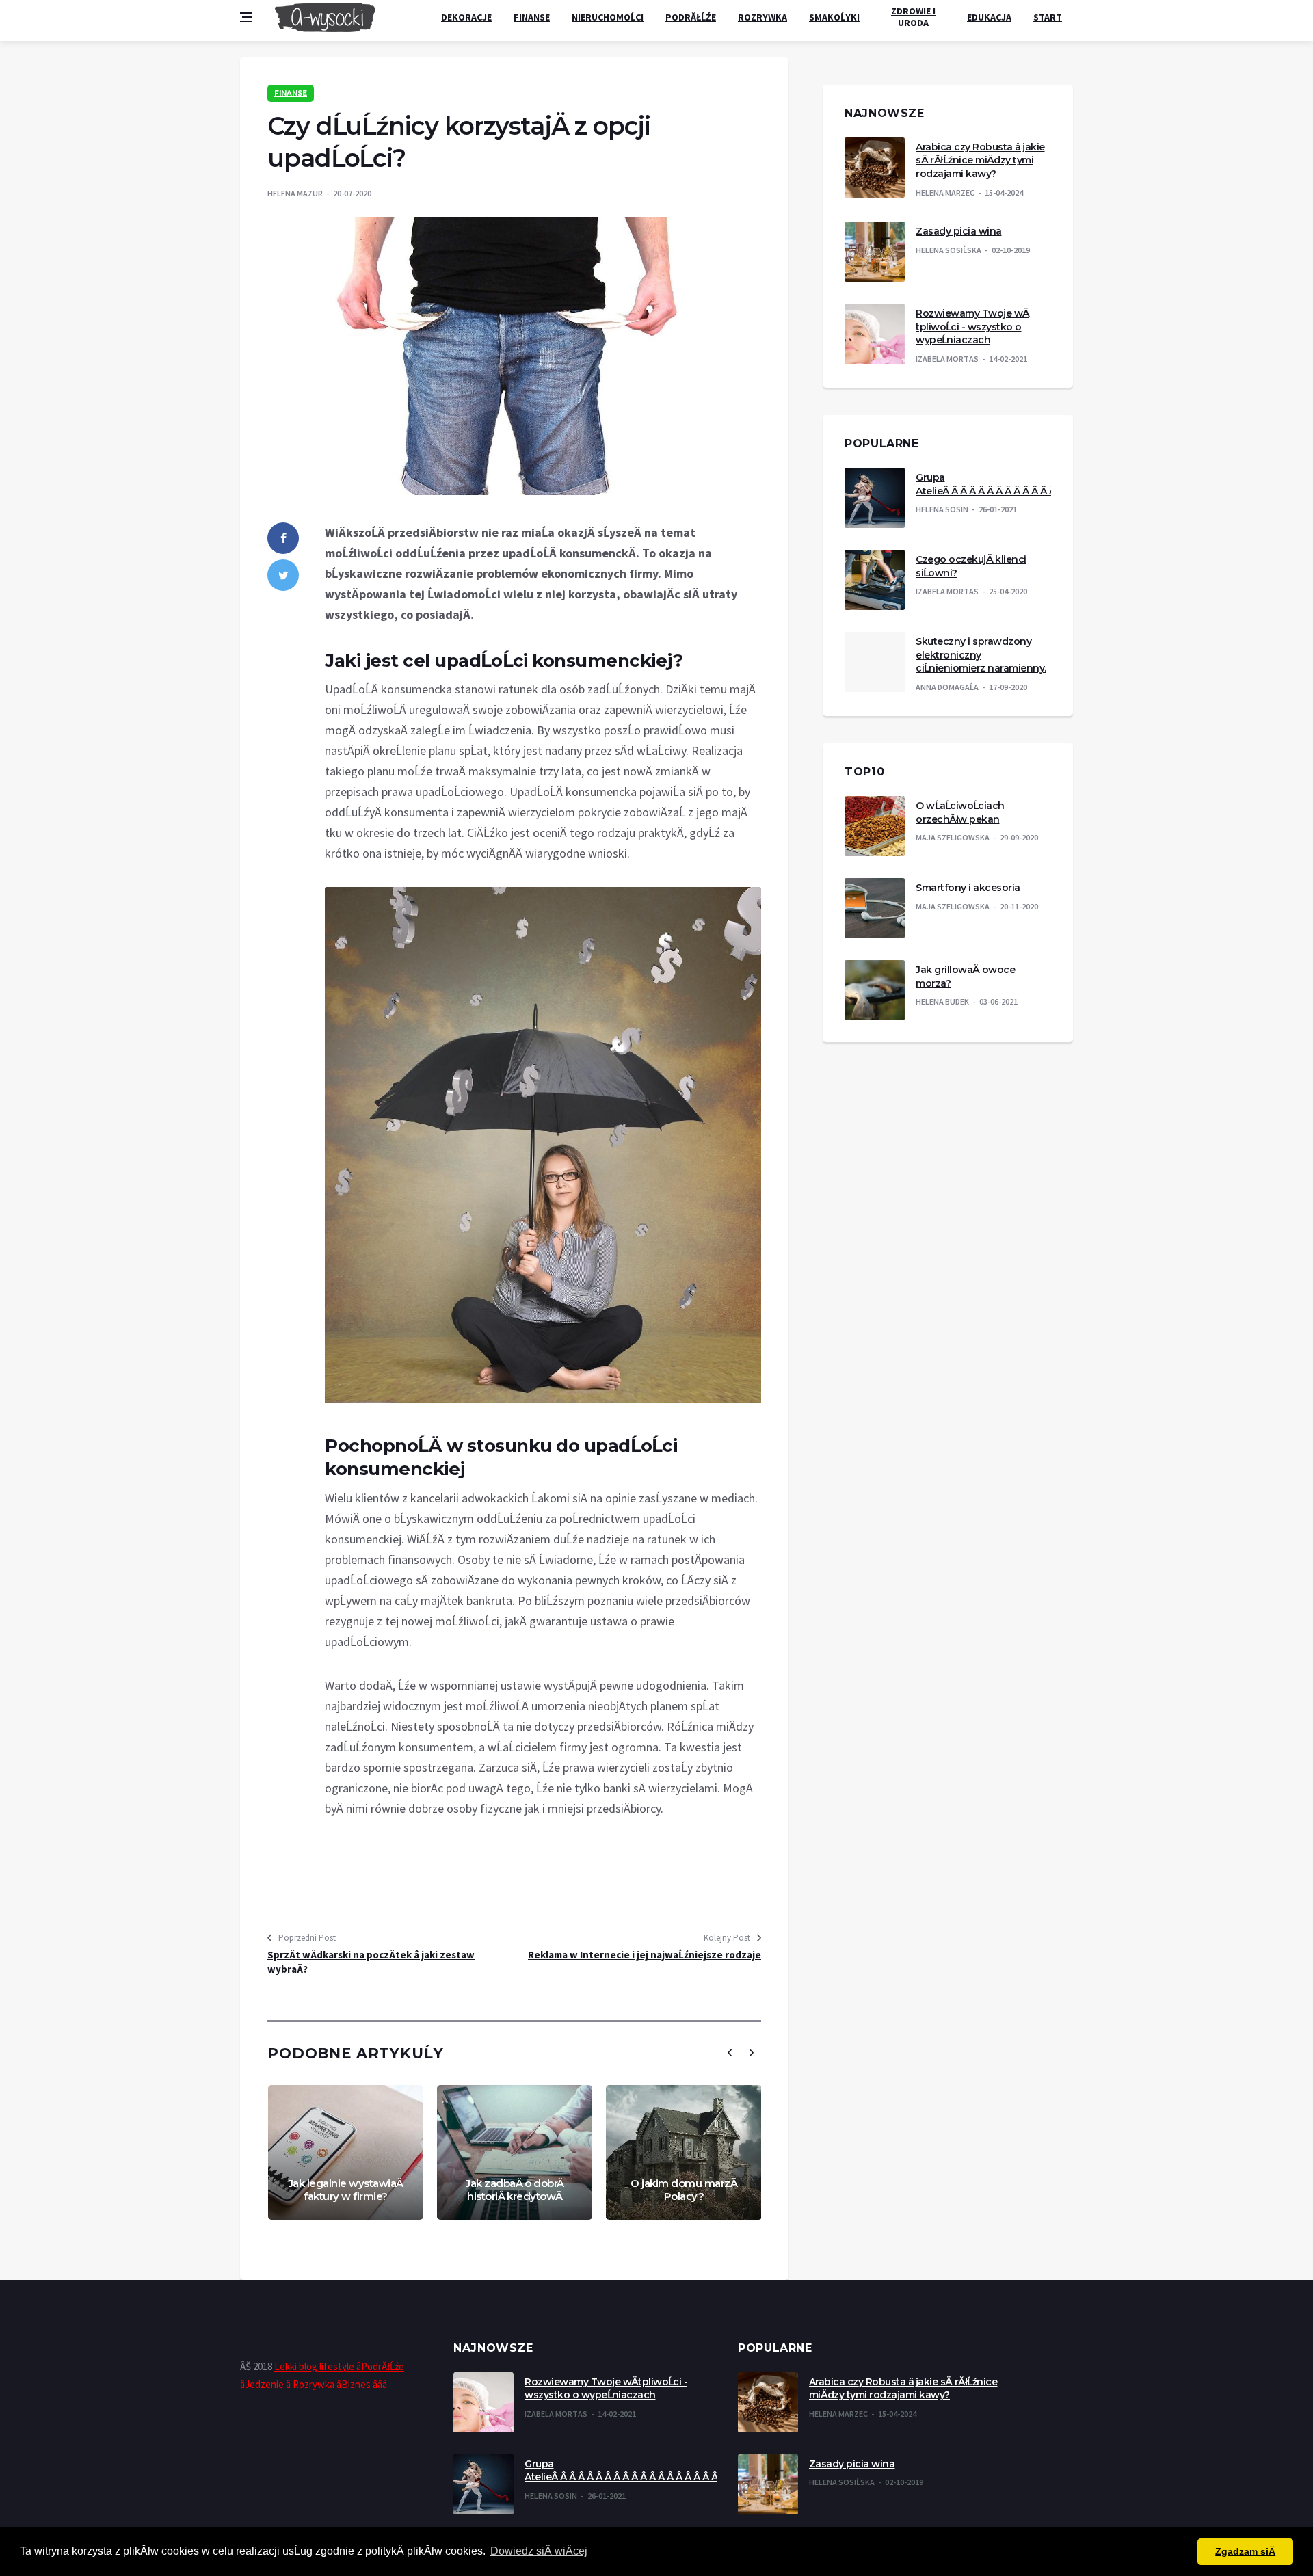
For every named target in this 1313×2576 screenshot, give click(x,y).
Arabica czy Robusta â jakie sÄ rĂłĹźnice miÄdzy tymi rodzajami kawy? (980, 160)
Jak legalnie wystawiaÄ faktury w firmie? (346, 2190)
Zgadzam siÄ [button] (1245, 2551)
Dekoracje (466, 17)
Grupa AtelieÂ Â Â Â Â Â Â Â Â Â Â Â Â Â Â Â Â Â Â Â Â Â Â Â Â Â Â (1049, 484)
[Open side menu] (246, 17)
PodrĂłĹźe (691, 17)
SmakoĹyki (834, 17)
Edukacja (989, 17)
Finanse (532, 17)
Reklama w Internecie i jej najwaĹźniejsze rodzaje (645, 1955)
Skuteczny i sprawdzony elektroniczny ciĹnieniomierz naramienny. (981, 655)
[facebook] (283, 538)
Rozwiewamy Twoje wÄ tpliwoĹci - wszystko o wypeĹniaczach (972, 327)
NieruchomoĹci (608, 17)
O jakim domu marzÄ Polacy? (684, 2190)
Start (1048, 17)
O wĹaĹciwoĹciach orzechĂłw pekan (960, 812)
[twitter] (283, 575)
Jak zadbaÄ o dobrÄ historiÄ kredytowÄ (515, 2190)
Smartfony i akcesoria (968, 888)
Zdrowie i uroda (913, 17)
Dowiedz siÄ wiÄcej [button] (539, 2551)
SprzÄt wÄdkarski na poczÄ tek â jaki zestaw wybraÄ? (371, 1962)
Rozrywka (762, 17)
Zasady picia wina (959, 231)
